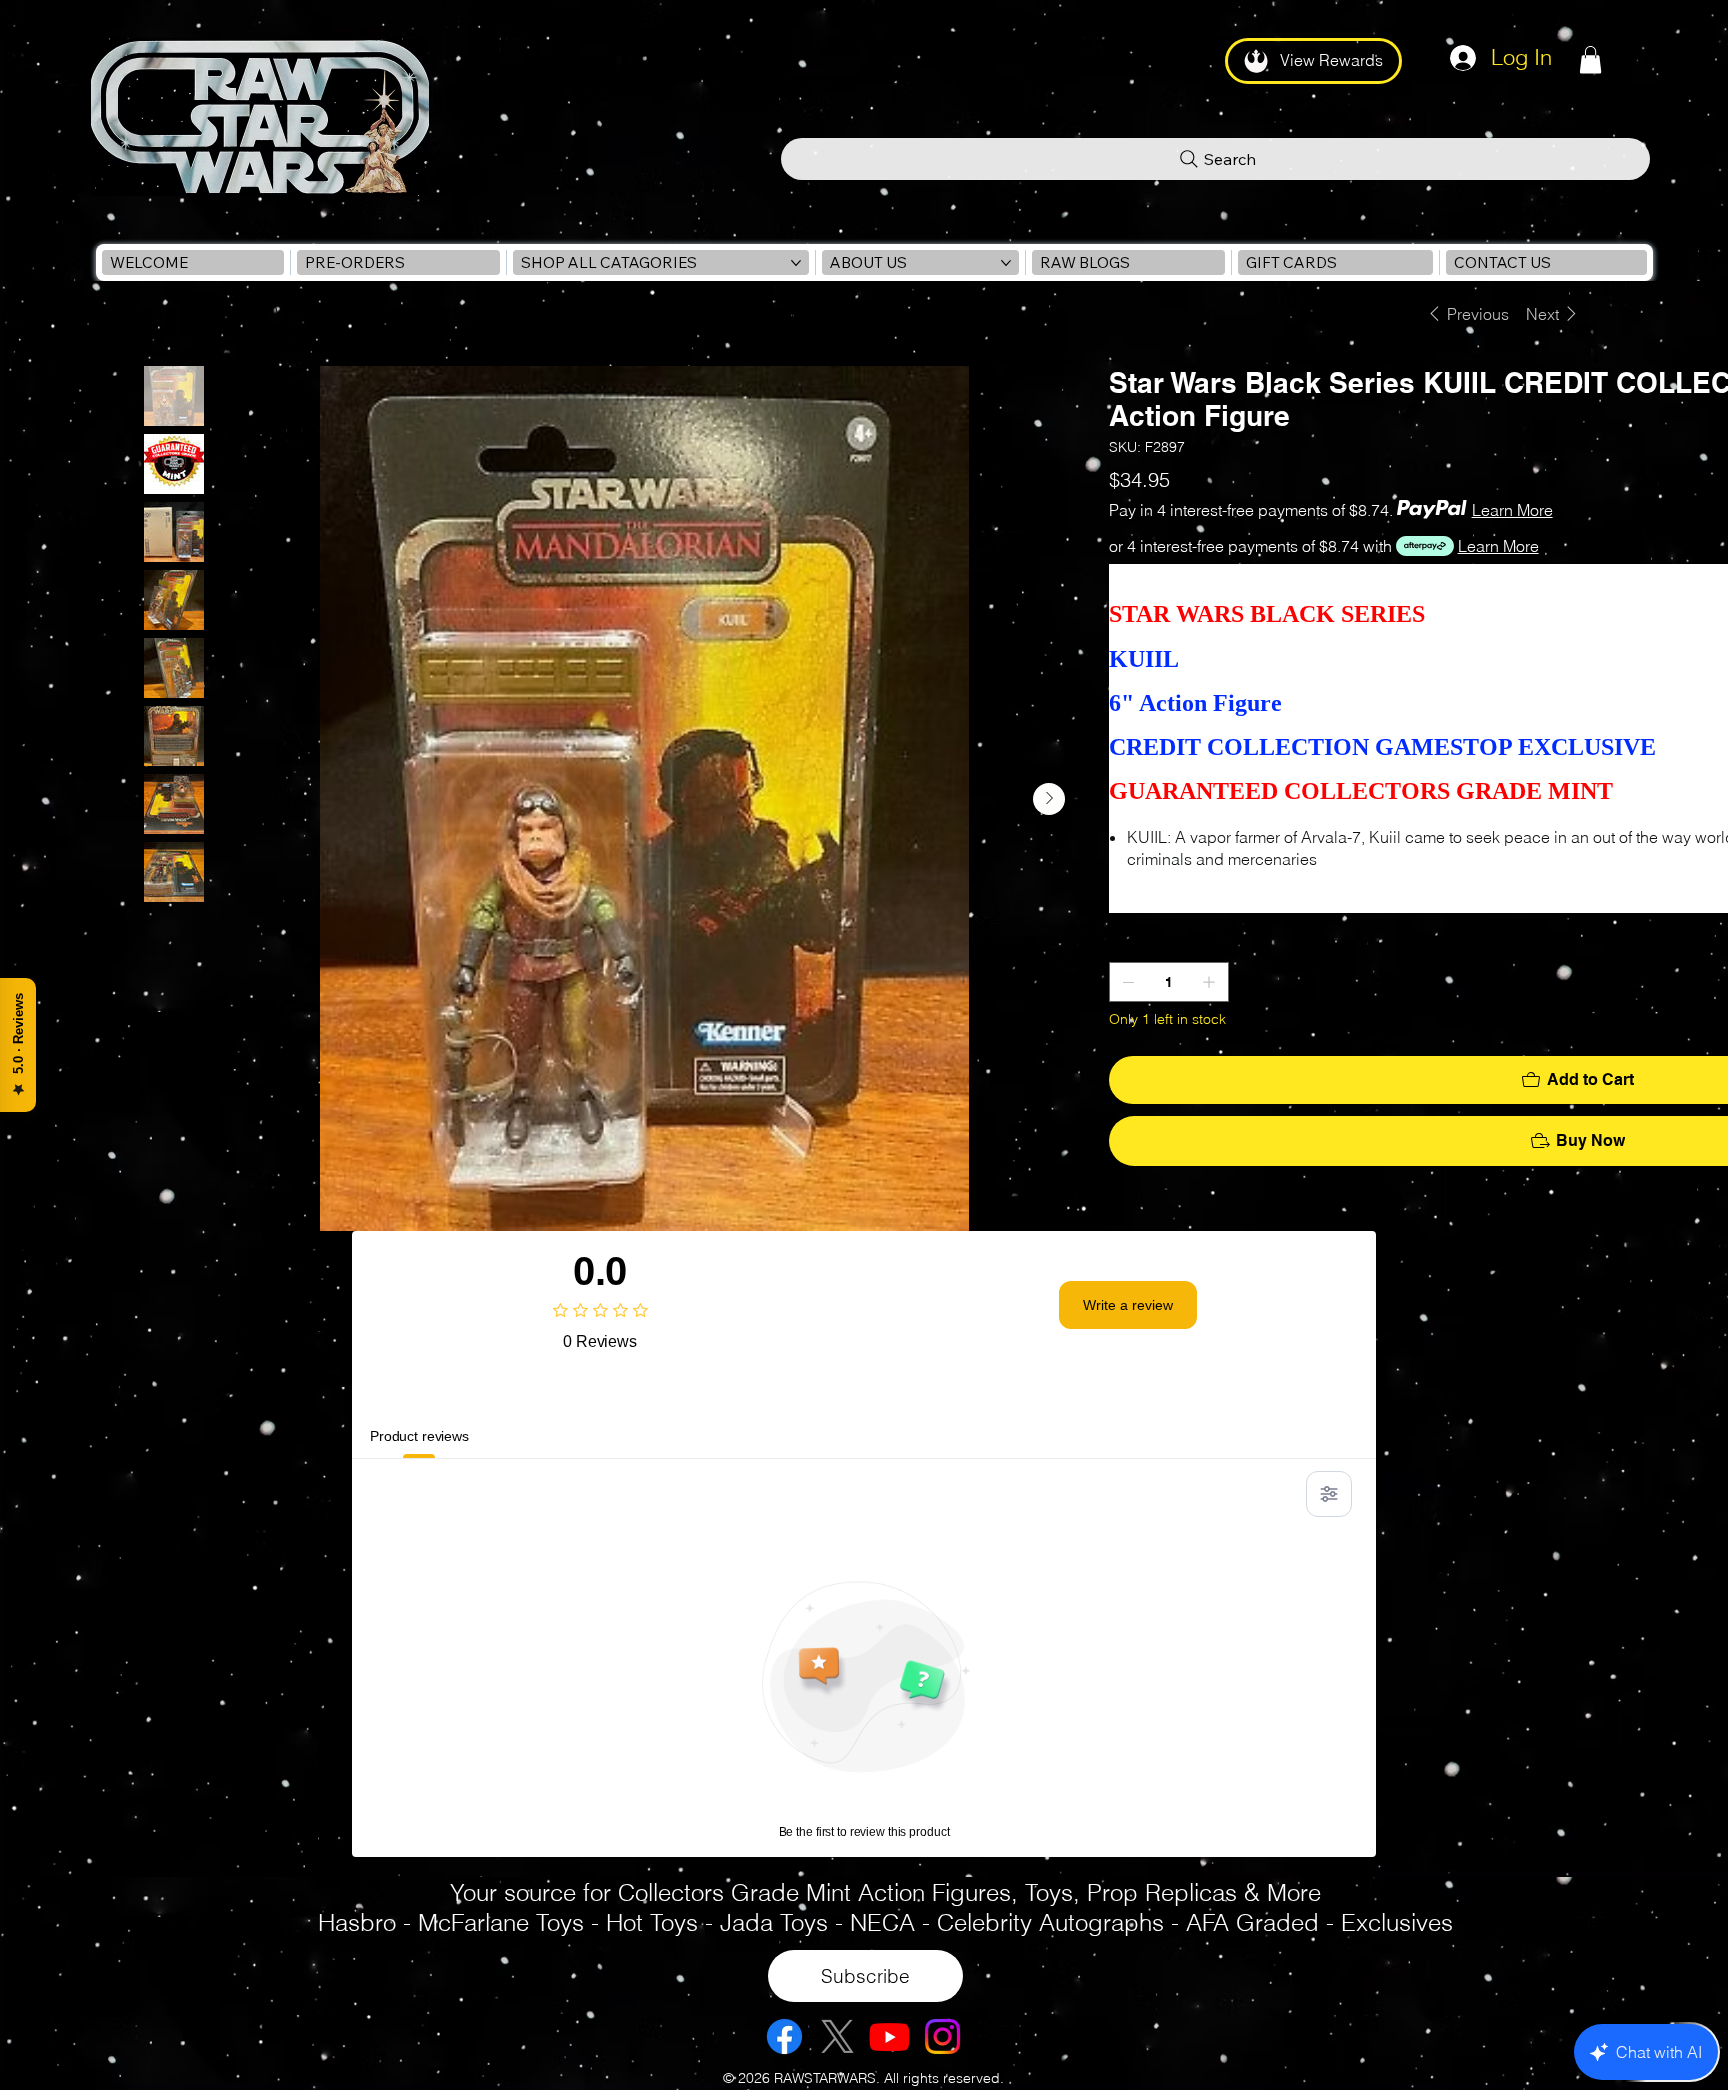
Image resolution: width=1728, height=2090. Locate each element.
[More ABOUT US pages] (1006, 263)
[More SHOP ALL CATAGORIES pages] (796, 263)
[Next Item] (1049, 799)
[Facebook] (784, 2036)
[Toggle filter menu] (1329, 1494)
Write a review (1128, 1305)
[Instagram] (942, 2036)
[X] (837, 2036)
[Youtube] (889, 2036)
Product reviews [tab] (419, 1436)
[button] (1590, 59)
